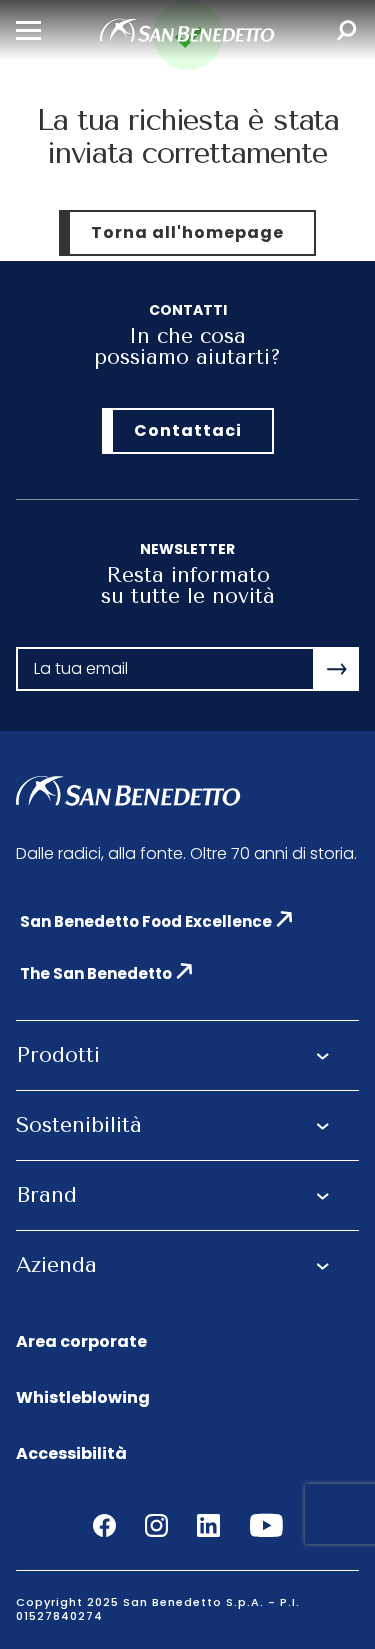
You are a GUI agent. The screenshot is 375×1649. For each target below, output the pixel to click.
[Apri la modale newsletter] (337, 669)
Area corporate (81, 1342)
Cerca (346, 30)
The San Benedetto (96, 973)
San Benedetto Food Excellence (146, 921)
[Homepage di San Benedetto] (187, 36)
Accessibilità (71, 1454)
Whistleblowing (83, 1398)
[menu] (28, 30)
